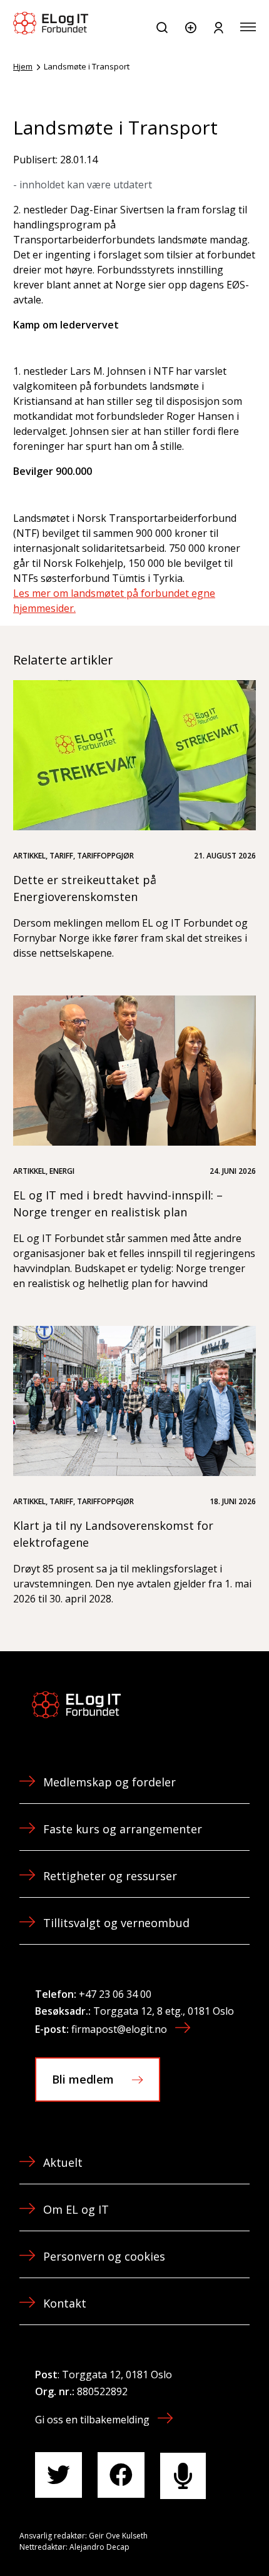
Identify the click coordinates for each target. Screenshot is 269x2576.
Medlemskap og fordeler (109, 1782)
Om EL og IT (76, 2209)
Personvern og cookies (104, 2256)
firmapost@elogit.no (119, 2029)
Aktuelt (63, 2162)
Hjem (23, 66)
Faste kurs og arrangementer (123, 1829)
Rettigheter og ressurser (110, 1876)
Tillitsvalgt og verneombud (116, 1923)
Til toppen (193, 2538)
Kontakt (65, 2303)
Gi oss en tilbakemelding (92, 2420)
